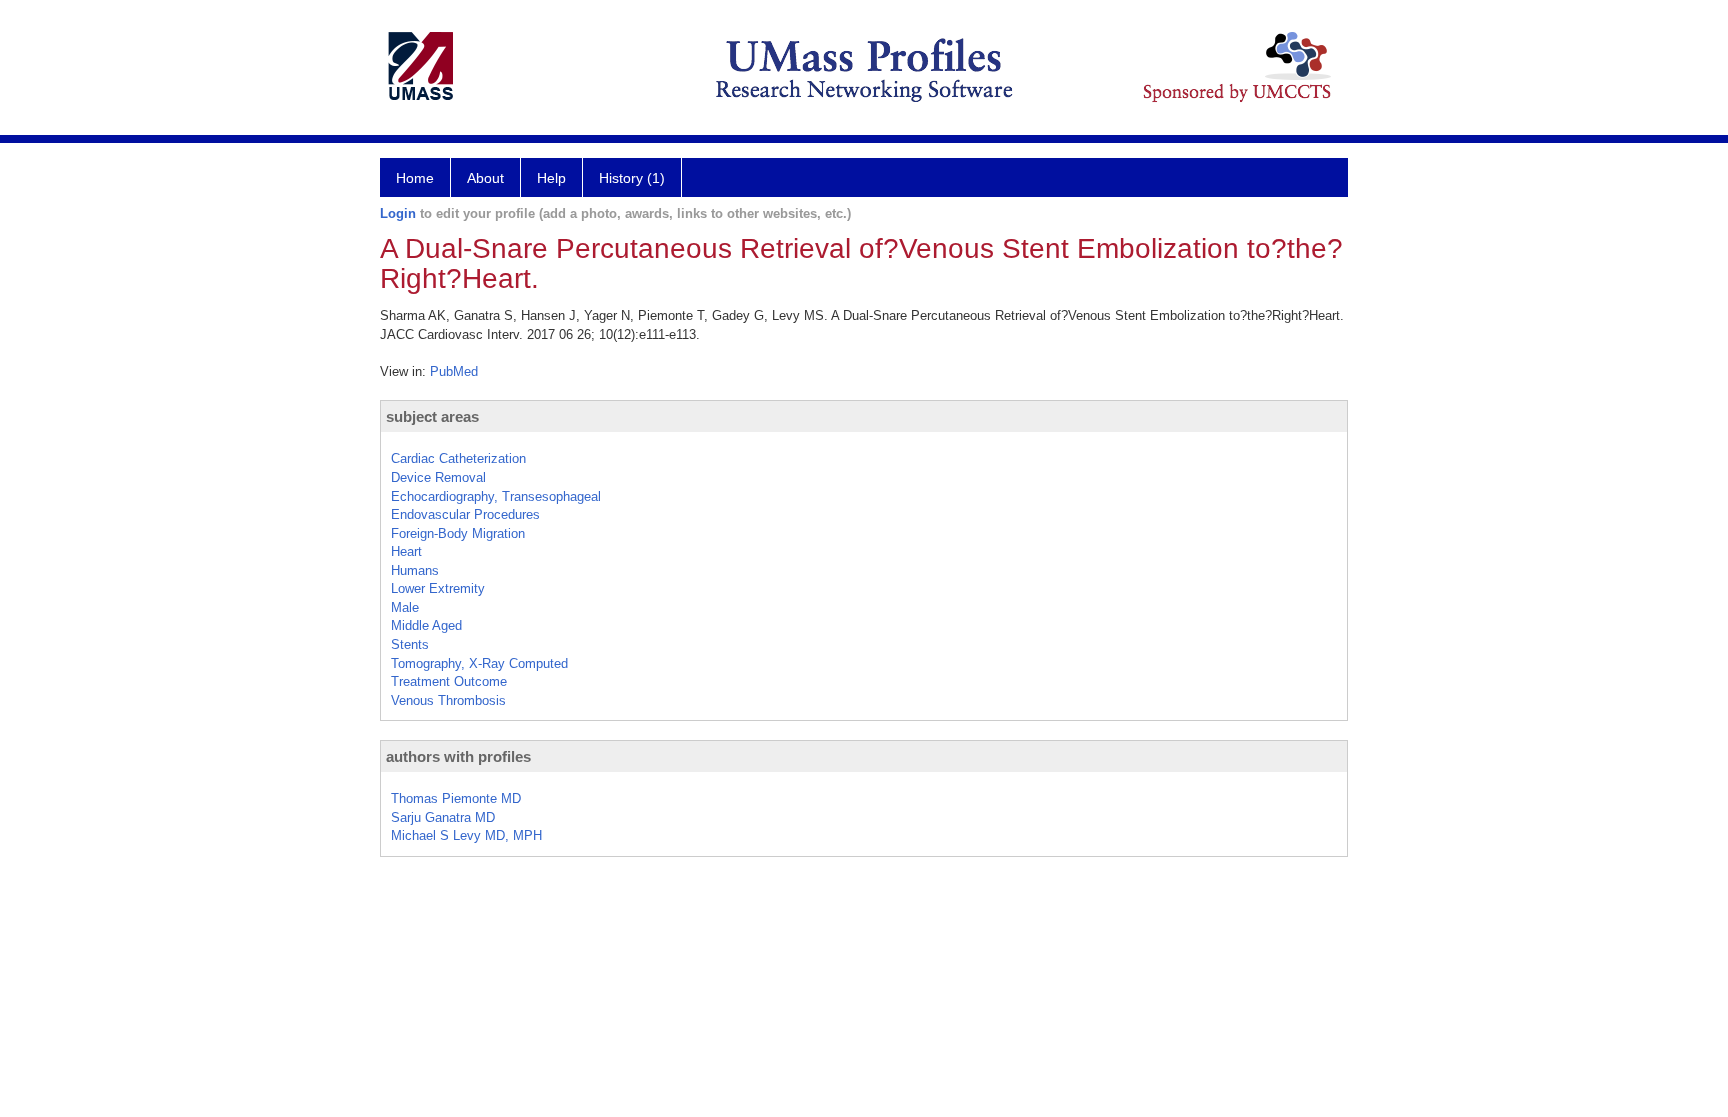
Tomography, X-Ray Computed (479, 663)
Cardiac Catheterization (458, 458)
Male (405, 607)
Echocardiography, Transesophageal (496, 496)
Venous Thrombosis (448, 700)
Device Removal (438, 477)
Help (551, 178)
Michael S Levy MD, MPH (466, 835)
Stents (410, 644)
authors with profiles (458, 756)
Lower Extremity (438, 588)
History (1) (632, 178)
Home (415, 178)
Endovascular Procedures (465, 514)
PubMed (454, 371)
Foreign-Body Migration (458, 533)
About (485, 178)
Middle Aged (426, 625)
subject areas (432, 416)
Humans (415, 570)
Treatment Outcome (449, 681)
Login (398, 213)
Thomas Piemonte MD (456, 798)
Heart (406, 551)
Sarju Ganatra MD (443, 817)
